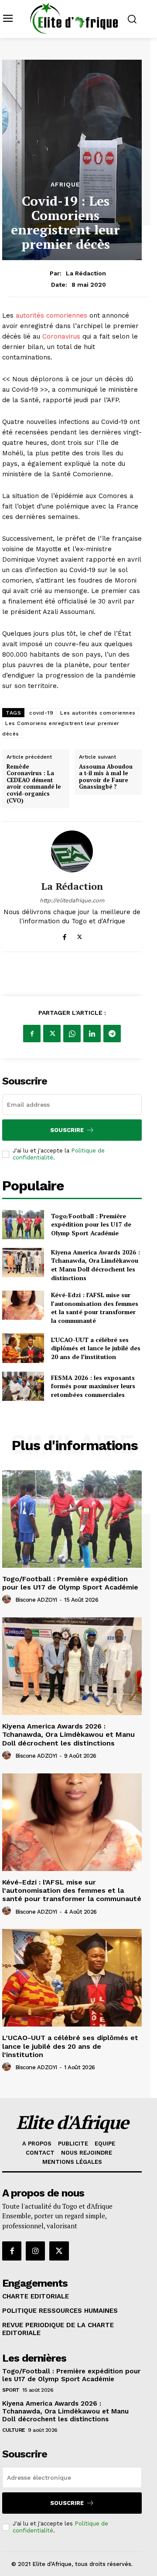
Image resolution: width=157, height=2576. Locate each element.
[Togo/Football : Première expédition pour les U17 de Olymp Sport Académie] (23, 1225)
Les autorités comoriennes (98, 713)
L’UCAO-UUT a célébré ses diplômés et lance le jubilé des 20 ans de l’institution (96, 1348)
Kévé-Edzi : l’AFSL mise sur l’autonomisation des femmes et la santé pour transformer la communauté (95, 1308)
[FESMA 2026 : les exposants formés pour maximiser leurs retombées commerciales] (23, 1386)
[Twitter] (80, 935)
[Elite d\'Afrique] (74, 18)
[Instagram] (35, 2251)
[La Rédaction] (72, 851)
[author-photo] (8, 1600)
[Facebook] (64, 935)
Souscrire (67, 1130)
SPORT (11, 2390)
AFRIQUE (65, 184)
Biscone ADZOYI (36, 1600)
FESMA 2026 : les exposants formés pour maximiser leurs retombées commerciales (93, 1386)
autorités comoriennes (51, 315)
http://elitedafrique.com (72, 900)
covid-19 (41, 713)
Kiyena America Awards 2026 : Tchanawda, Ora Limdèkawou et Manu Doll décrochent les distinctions (96, 1265)
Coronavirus (62, 336)
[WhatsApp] (72, 1034)
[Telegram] (112, 1034)
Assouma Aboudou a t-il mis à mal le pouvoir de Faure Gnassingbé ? (106, 777)
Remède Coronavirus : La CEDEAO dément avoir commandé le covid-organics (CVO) (34, 784)
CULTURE (14, 2430)
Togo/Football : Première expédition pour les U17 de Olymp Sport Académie (91, 1224)
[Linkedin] (92, 1034)
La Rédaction (86, 273)
